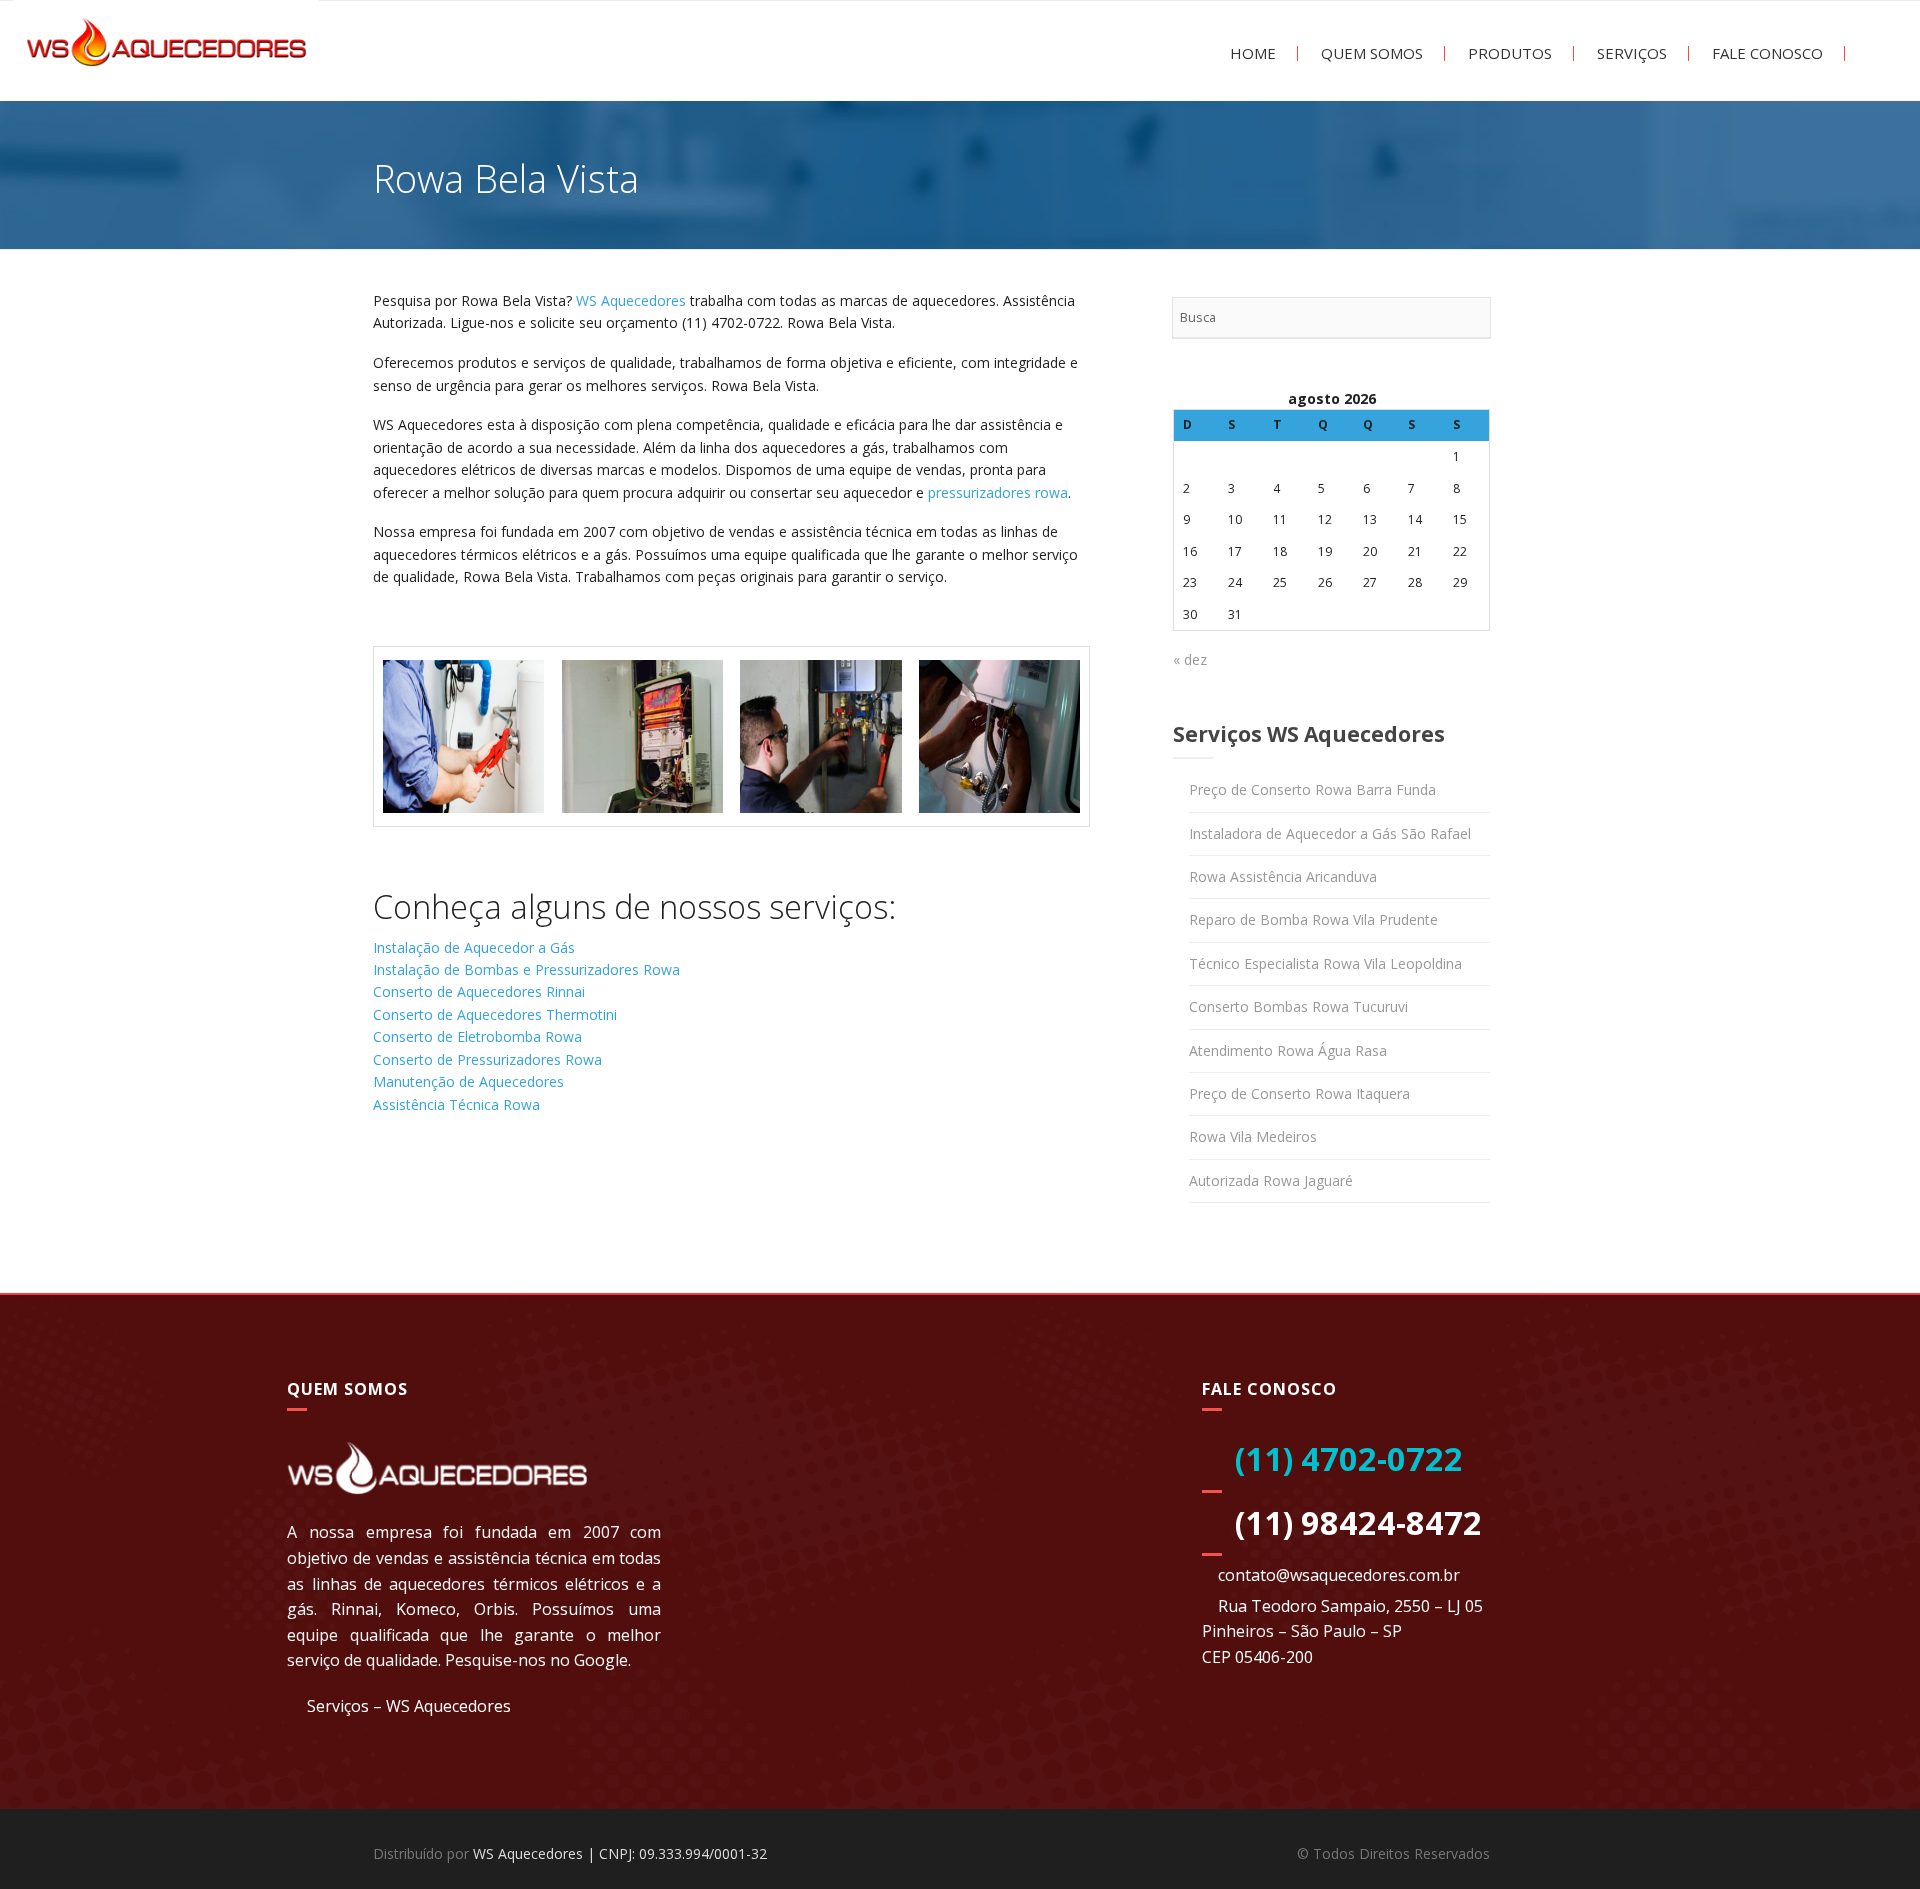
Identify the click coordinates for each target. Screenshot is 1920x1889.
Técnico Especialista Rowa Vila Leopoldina (1325, 963)
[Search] (1469, 318)
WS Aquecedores (631, 300)
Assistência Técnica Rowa (456, 1104)
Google (601, 1660)
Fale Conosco (1765, 53)
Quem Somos (1370, 53)
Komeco (426, 1609)
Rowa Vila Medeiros (1253, 1136)
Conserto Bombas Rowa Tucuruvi (1298, 1006)
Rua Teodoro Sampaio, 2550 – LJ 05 (1350, 1606)
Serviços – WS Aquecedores (409, 1706)
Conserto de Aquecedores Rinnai (479, 991)
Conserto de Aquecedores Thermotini (495, 1014)
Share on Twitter (447, 1185)
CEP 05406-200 (1257, 1657)
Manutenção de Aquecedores (468, 1081)
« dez (1190, 659)
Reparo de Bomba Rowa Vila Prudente (1313, 919)
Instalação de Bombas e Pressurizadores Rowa (526, 969)
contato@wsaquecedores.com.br (1339, 1575)
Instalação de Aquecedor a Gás (474, 947)
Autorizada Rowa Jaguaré (1271, 1180)
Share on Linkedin (499, 1185)
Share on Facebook (395, 1185)
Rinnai (354, 1609)
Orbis (494, 1609)
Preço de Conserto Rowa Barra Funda (1312, 789)
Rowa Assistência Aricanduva (1283, 876)
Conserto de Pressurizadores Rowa (487, 1059)
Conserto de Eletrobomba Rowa (477, 1036)
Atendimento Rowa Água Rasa (1288, 1050)
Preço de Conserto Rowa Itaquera (1299, 1093)
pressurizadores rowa (998, 492)
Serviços (1630, 53)
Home (1251, 53)
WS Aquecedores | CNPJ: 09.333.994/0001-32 (620, 1853)
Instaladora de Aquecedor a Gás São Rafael (1330, 833)
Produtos (1508, 53)
